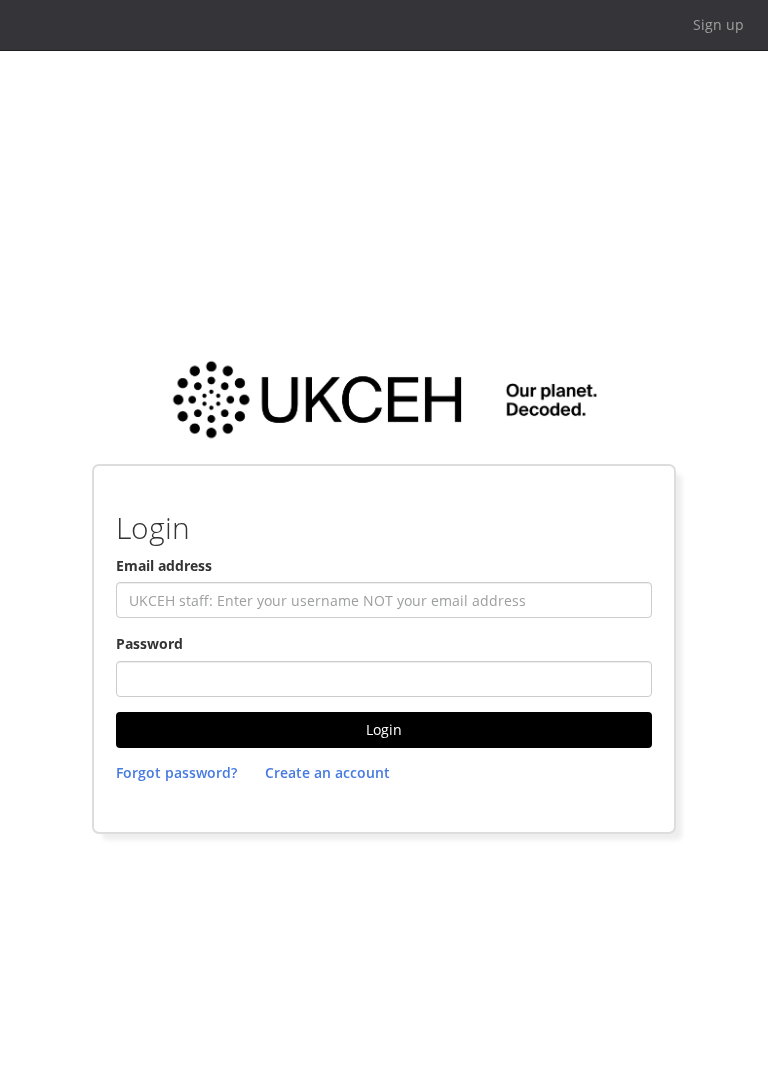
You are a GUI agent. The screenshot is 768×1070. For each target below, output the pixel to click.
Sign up (718, 24)
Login (384, 729)
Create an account (327, 772)
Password (149, 643)
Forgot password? (176, 772)
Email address (164, 565)
